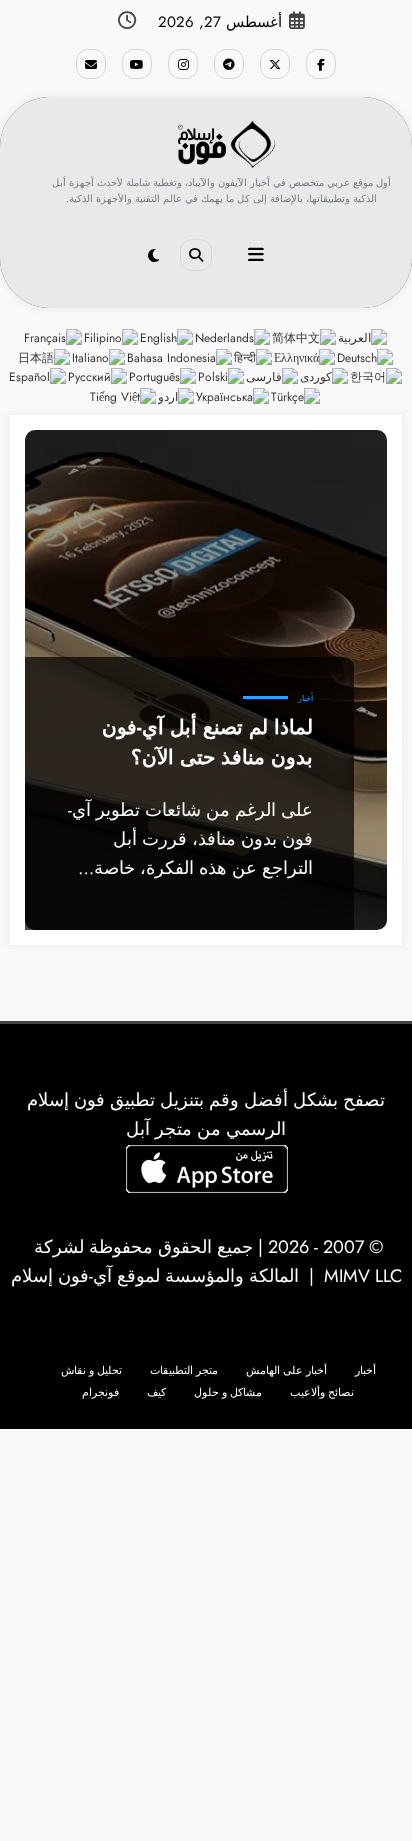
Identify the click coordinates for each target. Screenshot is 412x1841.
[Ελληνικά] (305, 357)
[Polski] (222, 377)
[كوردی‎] (325, 377)
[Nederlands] (233, 337)
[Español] (38, 377)
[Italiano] (99, 357)
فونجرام (100, 1392)
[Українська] (233, 397)
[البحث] (196, 255)
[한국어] (377, 377)
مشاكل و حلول (228, 1392)
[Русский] (98, 377)
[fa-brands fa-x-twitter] (275, 64)
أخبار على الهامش (286, 1370)
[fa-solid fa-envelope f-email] (91, 64)
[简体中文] (305, 337)
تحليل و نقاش (91, 1370)
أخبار (305, 698)
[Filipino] (112, 337)
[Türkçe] (296, 397)
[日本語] (45, 357)
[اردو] (177, 397)
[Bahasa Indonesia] (180, 357)
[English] (167, 337)
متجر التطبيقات (184, 1370)
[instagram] (183, 64)
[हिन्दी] (254, 357)
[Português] (163, 377)
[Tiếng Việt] (124, 397)
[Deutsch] (366, 357)
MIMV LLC (363, 1276)
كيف (156, 1392)
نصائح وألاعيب (322, 1392)
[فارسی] (273, 377)
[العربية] (363, 337)
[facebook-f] (321, 64)
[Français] (54, 337)
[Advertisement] (206, 1635)
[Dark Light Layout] (153, 256)
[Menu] (256, 255)
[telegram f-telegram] (229, 64)
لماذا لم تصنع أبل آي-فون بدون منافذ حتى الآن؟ (207, 742)
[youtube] (137, 64)
